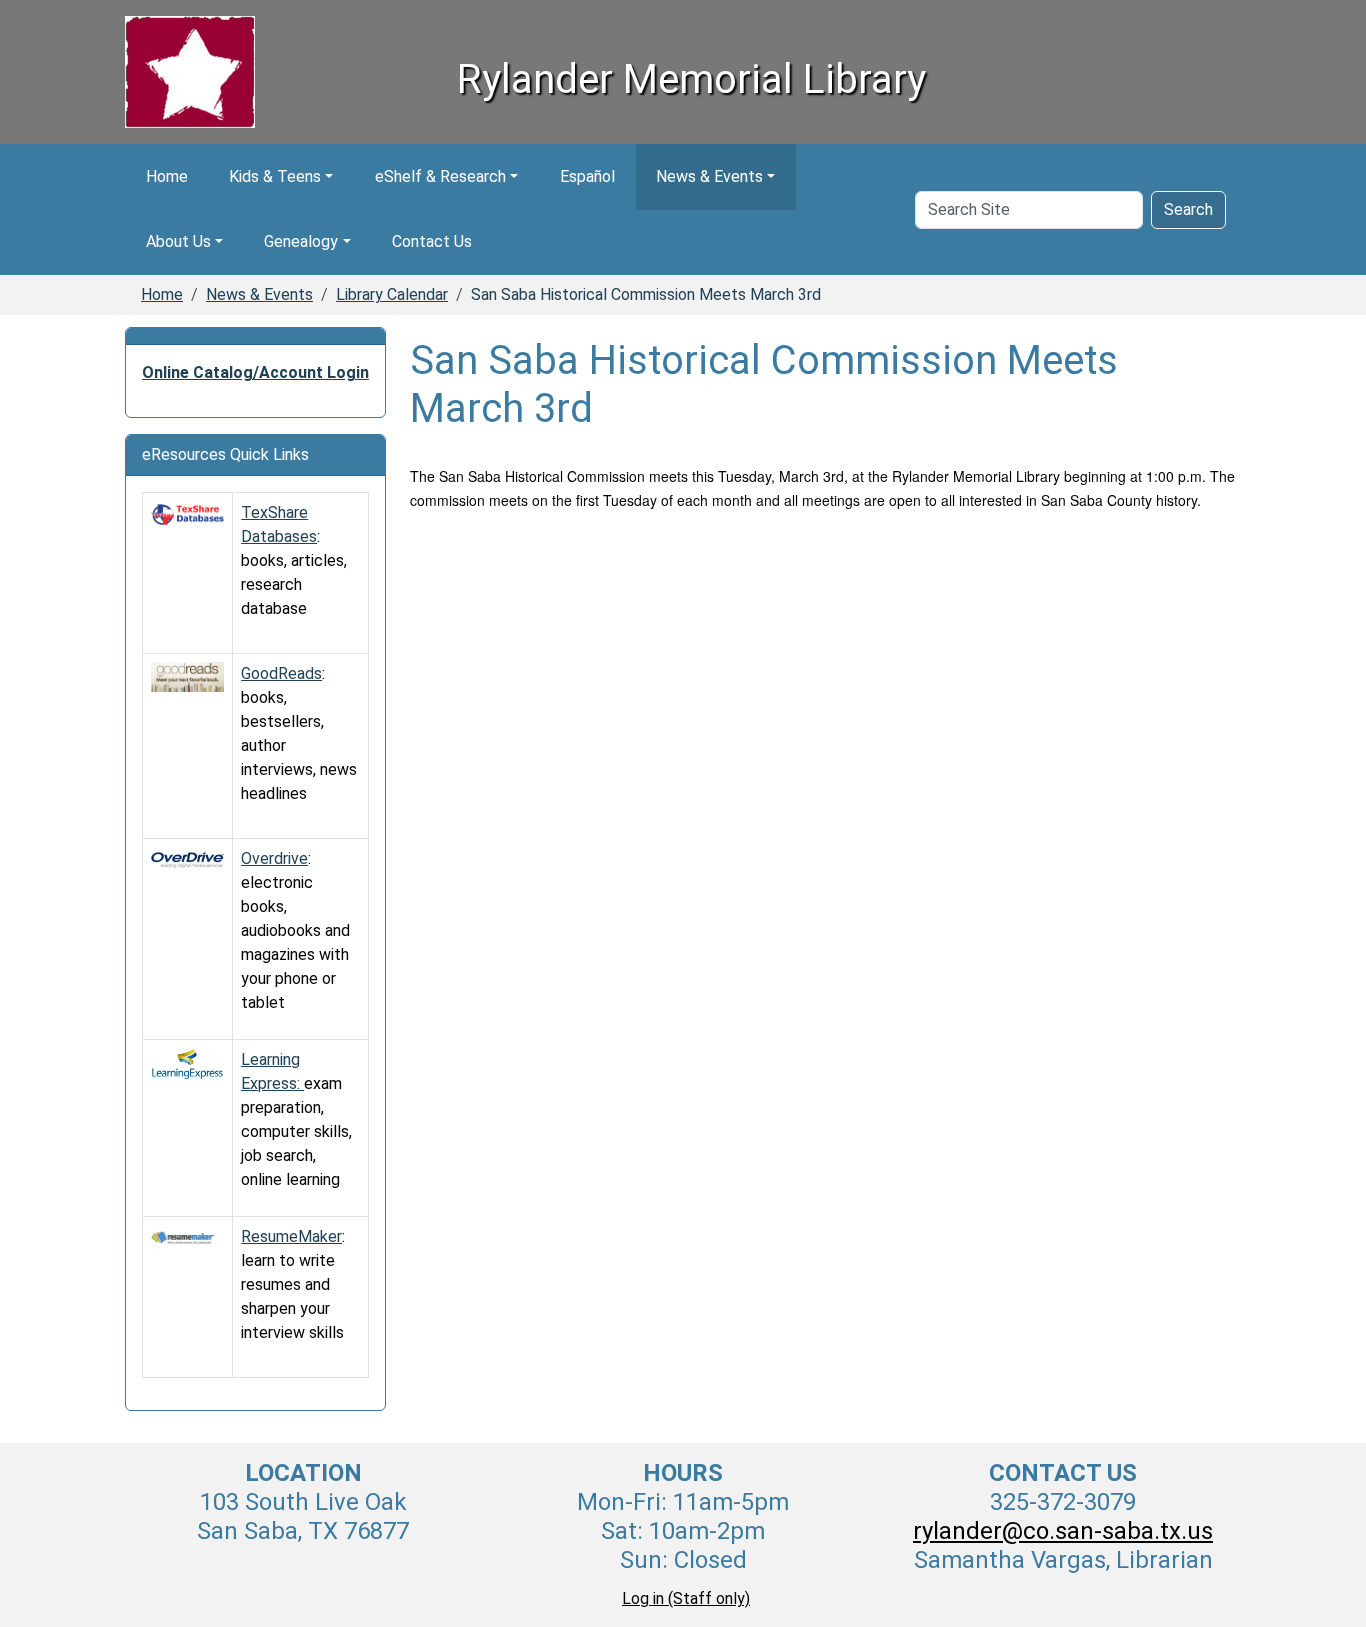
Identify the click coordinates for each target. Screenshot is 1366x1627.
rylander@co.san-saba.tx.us (1063, 1531)
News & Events (709, 176)
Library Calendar (392, 294)
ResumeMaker (291, 1236)
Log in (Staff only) (686, 1598)
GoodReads (281, 673)
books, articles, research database (294, 584)
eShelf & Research (440, 176)
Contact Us (432, 241)
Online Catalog (197, 372)
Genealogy (301, 241)
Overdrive (274, 858)
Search (1188, 209)
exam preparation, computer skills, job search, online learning (296, 1131)
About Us (178, 241)
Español (587, 176)
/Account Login (311, 372)
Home (167, 176)
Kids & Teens (275, 176)
